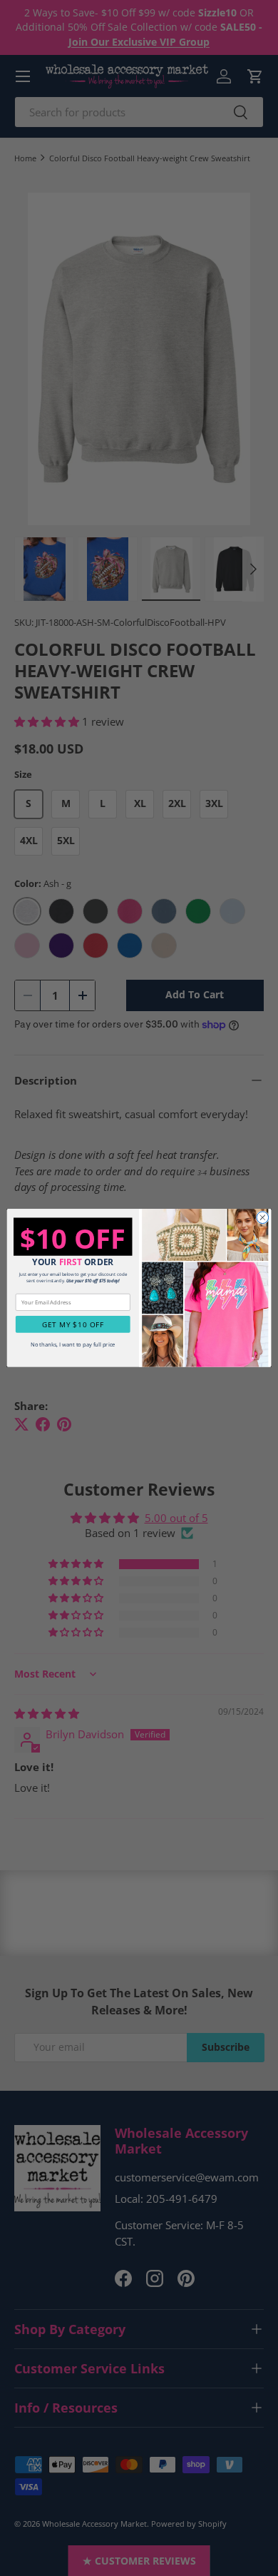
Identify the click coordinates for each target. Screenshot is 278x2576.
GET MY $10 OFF (73, 1324)
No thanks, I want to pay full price (73, 1344)
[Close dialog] (263, 1218)
